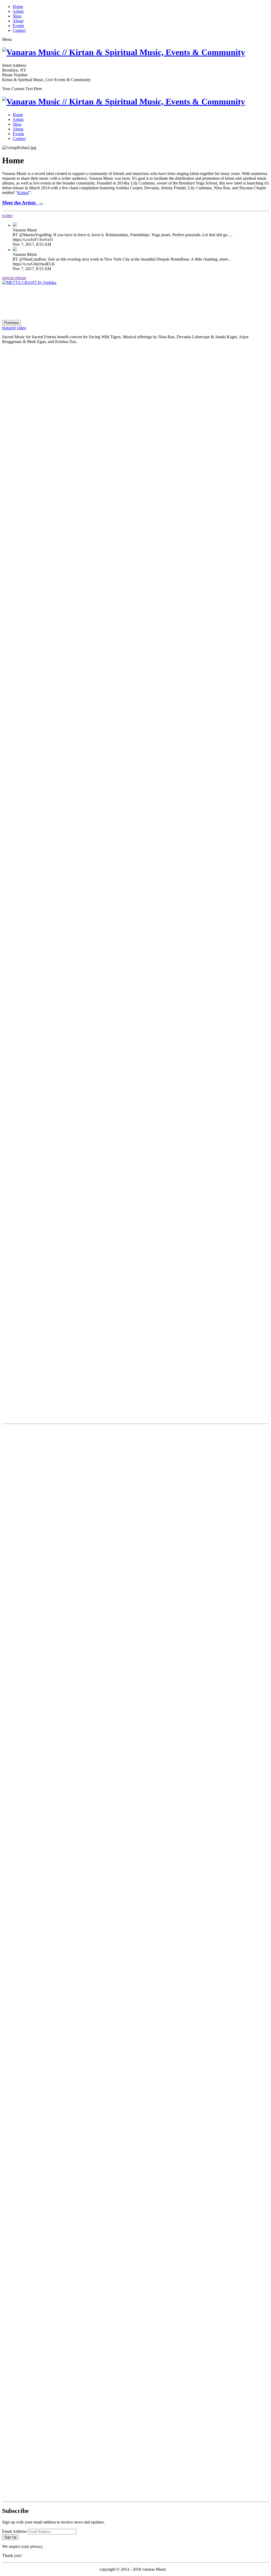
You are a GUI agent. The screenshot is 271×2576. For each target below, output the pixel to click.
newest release (14, 278)
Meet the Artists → (23, 203)
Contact (19, 30)
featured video (14, 328)
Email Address (14, 2531)
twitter (7, 216)
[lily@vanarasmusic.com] (135, 2365)
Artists (18, 11)
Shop (17, 16)
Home (18, 6)
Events (18, 26)
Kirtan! (23, 193)
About (18, 21)
